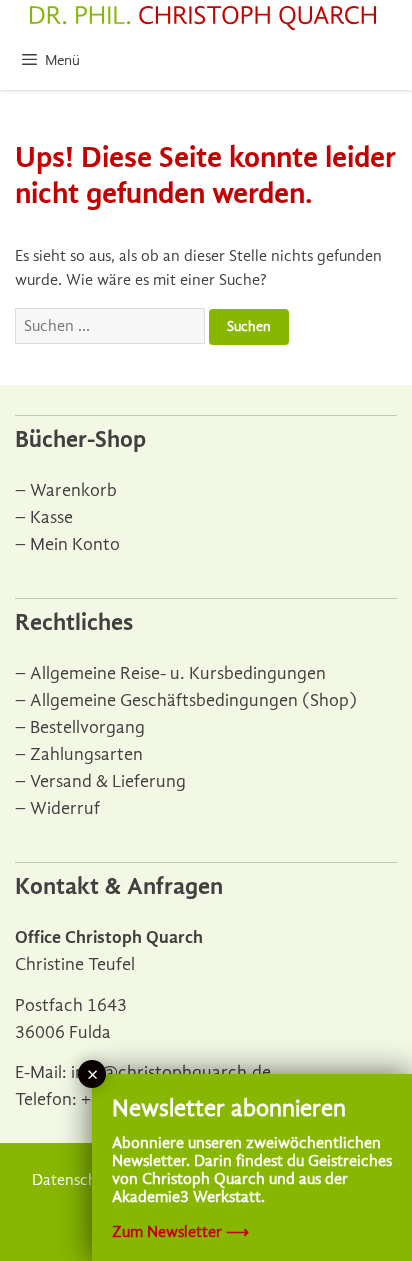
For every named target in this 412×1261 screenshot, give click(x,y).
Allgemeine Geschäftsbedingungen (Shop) (193, 700)
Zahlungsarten (86, 754)
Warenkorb (73, 490)
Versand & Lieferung (108, 781)
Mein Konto (75, 544)
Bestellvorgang (87, 727)
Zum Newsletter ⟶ (180, 1232)
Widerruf (65, 808)
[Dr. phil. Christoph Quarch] (203, 18)
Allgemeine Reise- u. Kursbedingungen (178, 673)
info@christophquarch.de (171, 1072)
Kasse (51, 517)
